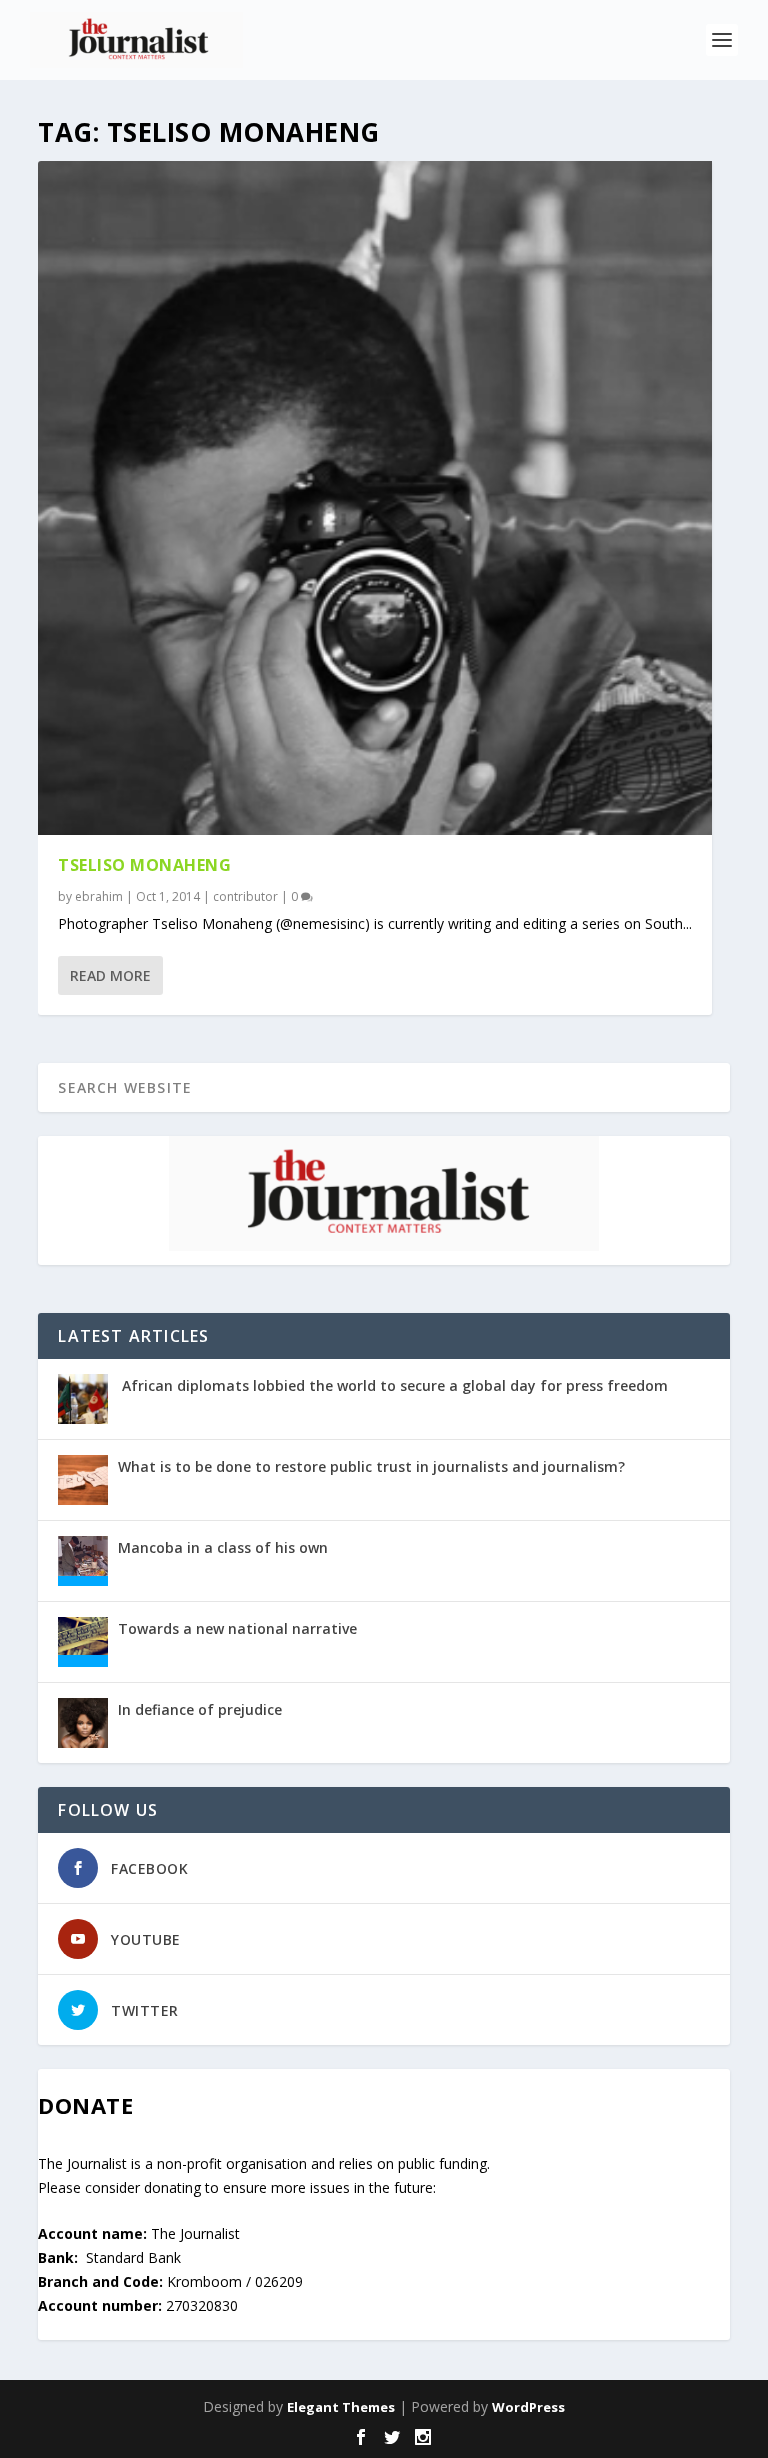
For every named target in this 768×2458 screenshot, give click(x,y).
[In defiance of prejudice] (83, 1723)
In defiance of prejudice (200, 1709)
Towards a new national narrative (237, 1628)
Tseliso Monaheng (144, 865)
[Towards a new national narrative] (83, 1642)
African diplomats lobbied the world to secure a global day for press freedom (393, 1385)
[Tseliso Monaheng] (375, 498)
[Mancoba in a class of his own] (83, 1561)
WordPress (528, 2407)
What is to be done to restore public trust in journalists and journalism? (371, 1466)
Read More (110, 975)
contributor (245, 896)
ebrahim (99, 896)
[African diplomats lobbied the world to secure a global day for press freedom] (83, 1399)
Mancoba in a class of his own (223, 1547)
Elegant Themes (341, 2407)
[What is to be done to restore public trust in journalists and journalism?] (83, 1480)
